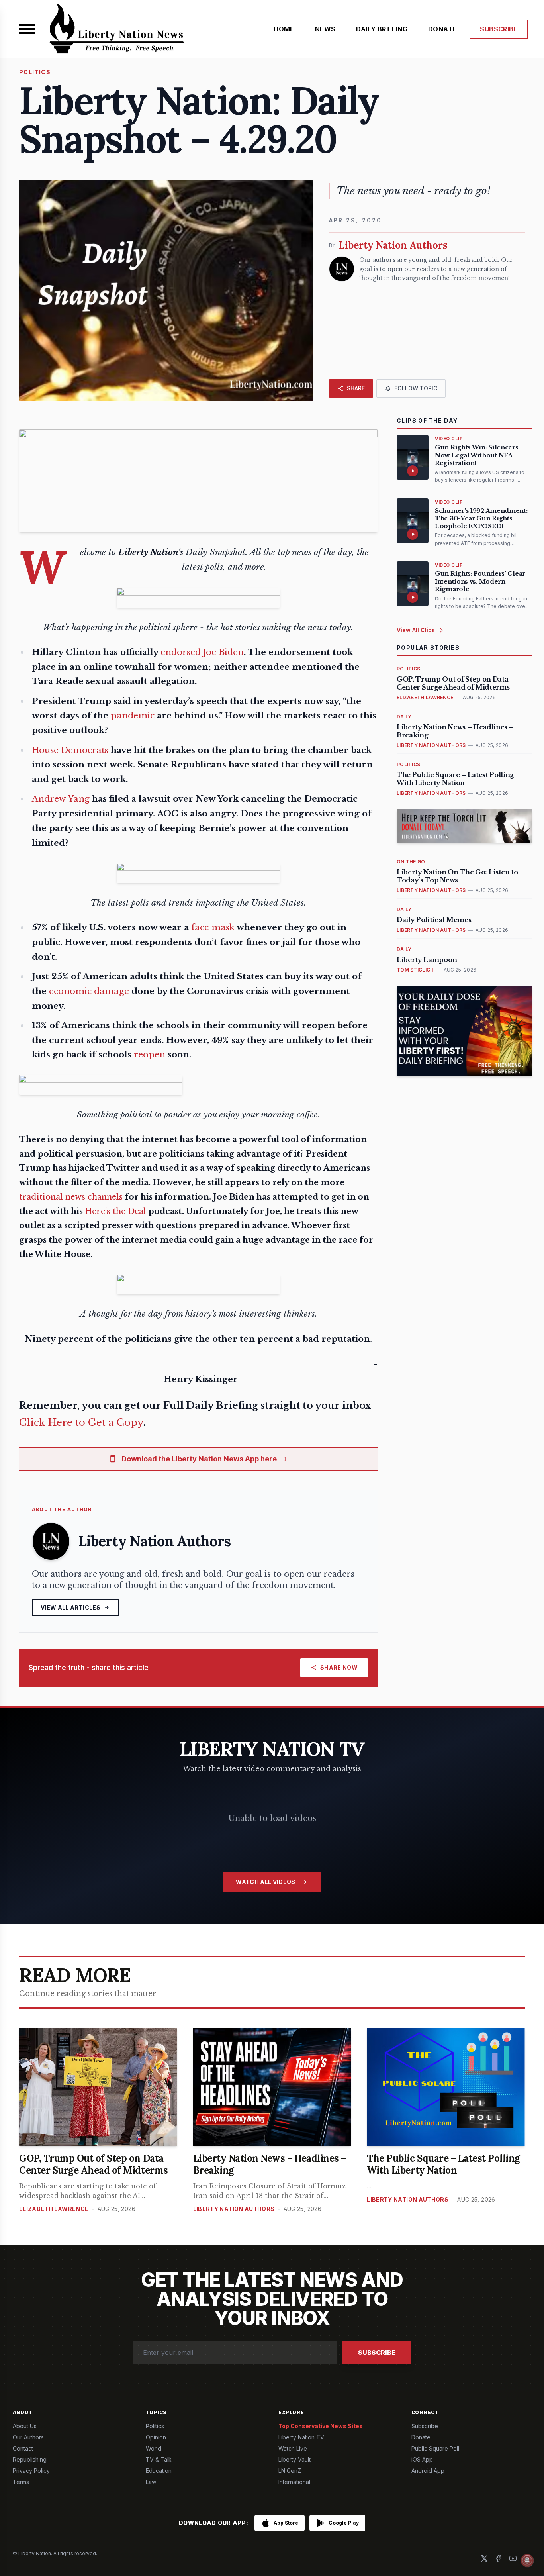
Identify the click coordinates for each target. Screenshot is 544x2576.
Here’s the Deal (115, 1211)
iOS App (422, 2459)
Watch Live (293, 2448)
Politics (155, 2426)
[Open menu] (27, 29)
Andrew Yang (61, 799)
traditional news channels (71, 1197)
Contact (23, 2448)
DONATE (442, 29)
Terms (21, 2482)
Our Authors (28, 2437)
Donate (421, 2437)
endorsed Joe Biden (202, 652)
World (154, 2448)
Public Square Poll (435, 2448)
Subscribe (377, 2353)
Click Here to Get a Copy (81, 1422)
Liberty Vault (295, 2459)
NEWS (325, 29)
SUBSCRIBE (499, 29)
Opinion (156, 2437)
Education (159, 2471)
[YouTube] (513, 2558)
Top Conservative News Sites (321, 2426)
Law (151, 2482)
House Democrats (70, 750)
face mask (213, 927)
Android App (428, 2471)
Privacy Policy (31, 2471)
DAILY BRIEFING (382, 29)
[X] (484, 2558)
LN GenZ (290, 2471)
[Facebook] (499, 2558)
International (294, 2482)
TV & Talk (159, 2459)
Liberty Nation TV (301, 2437)
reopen (150, 1055)
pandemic (133, 716)
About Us (25, 2426)
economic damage (89, 991)
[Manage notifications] (527, 2560)
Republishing (30, 2459)
